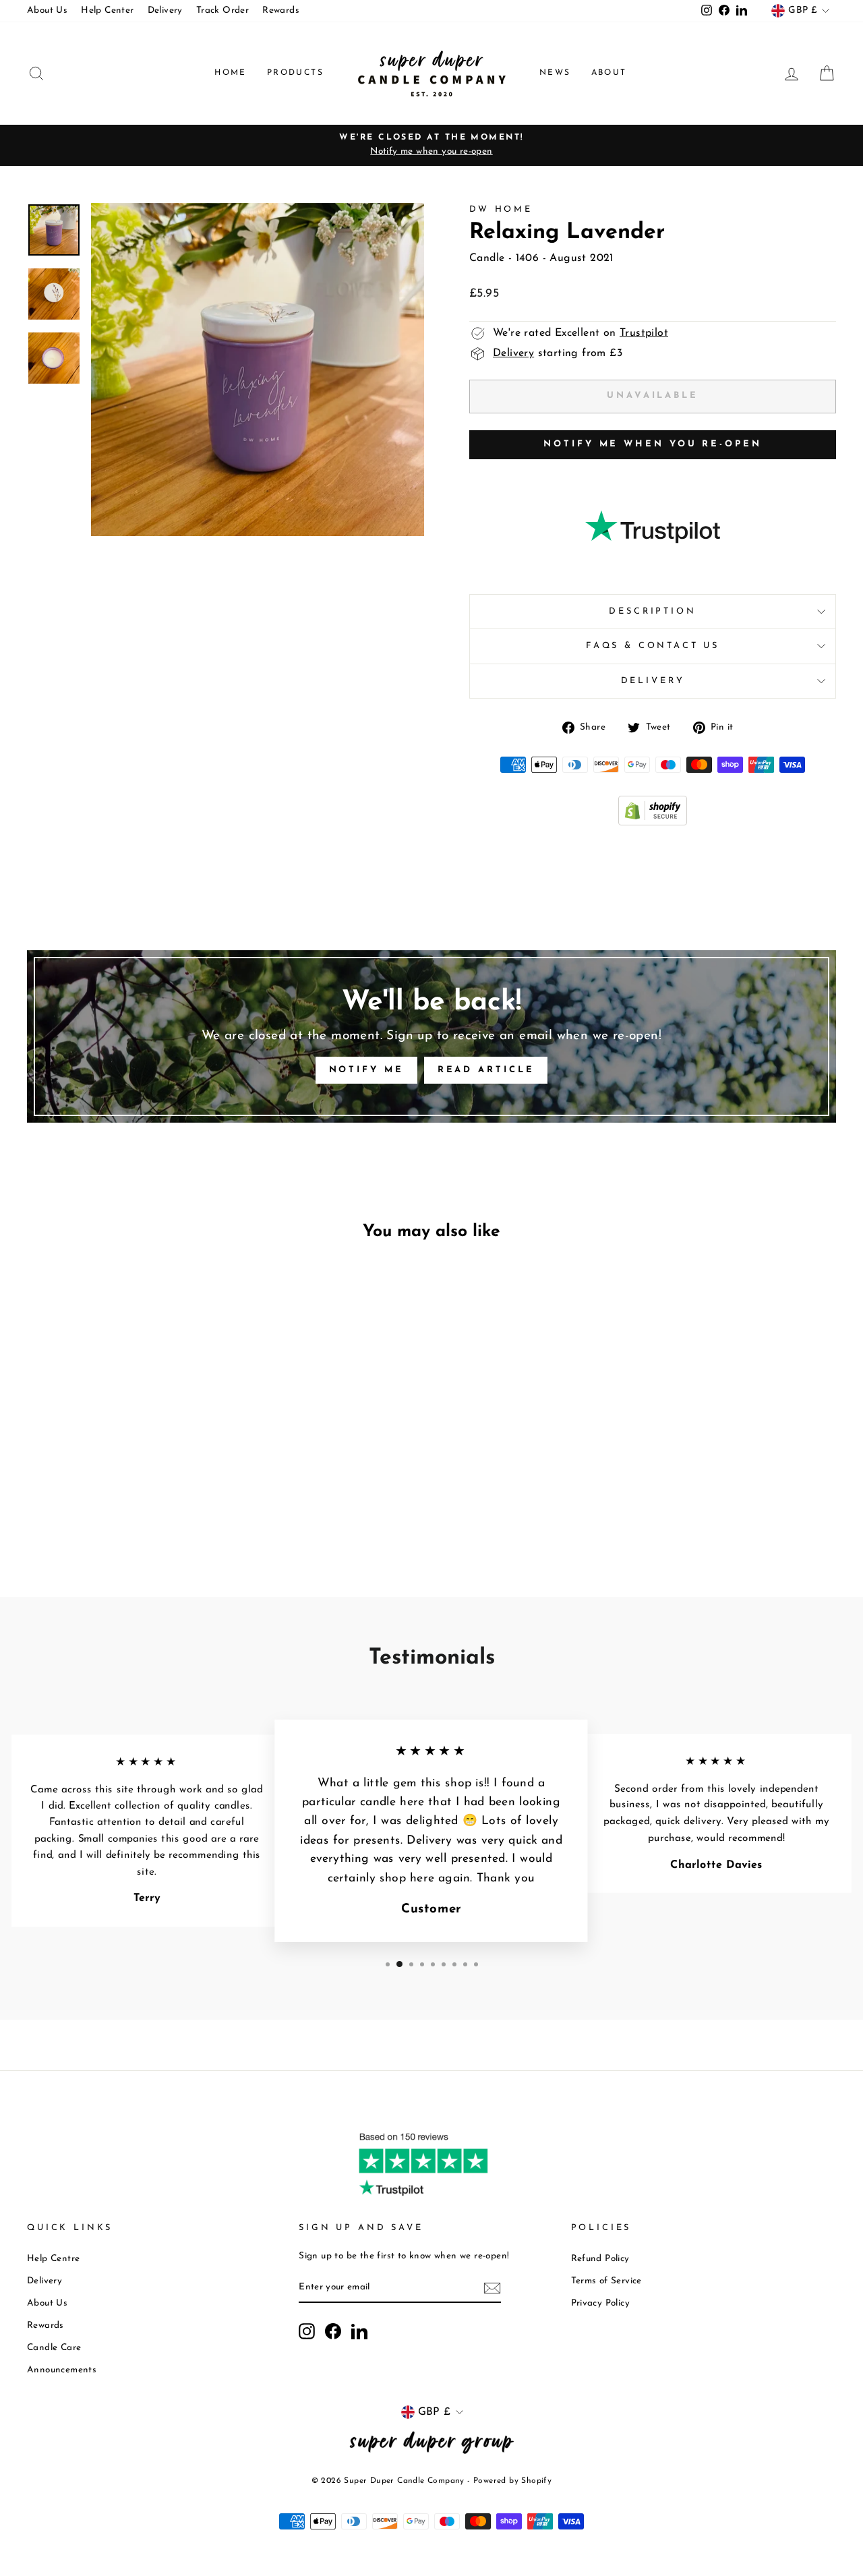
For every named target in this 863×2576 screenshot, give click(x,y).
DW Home (501, 209)
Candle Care (54, 2348)
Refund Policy (600, 2259)
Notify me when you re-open (652, 444)
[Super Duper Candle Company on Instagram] (307, 2331)
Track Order (222, 10)
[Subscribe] (492, 2288)
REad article (486, 1070)
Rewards (281, 10)
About (609, 73)
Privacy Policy (601, 2303)
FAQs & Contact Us (653, 646)
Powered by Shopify (512, 2481)
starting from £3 (558, 353)
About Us (47, 10)
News (555, 73)
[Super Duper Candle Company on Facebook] (333, 2331)
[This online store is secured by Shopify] (653, 823)
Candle (487, 258)
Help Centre (53, 2259)
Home (231, 73)
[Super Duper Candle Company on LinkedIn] (359, 2331)
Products (295, 73)
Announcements (62, 2370)
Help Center (107, 10)
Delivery (165, 10)
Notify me (366, 1070)
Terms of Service (606, 2281)
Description (652, 611)
